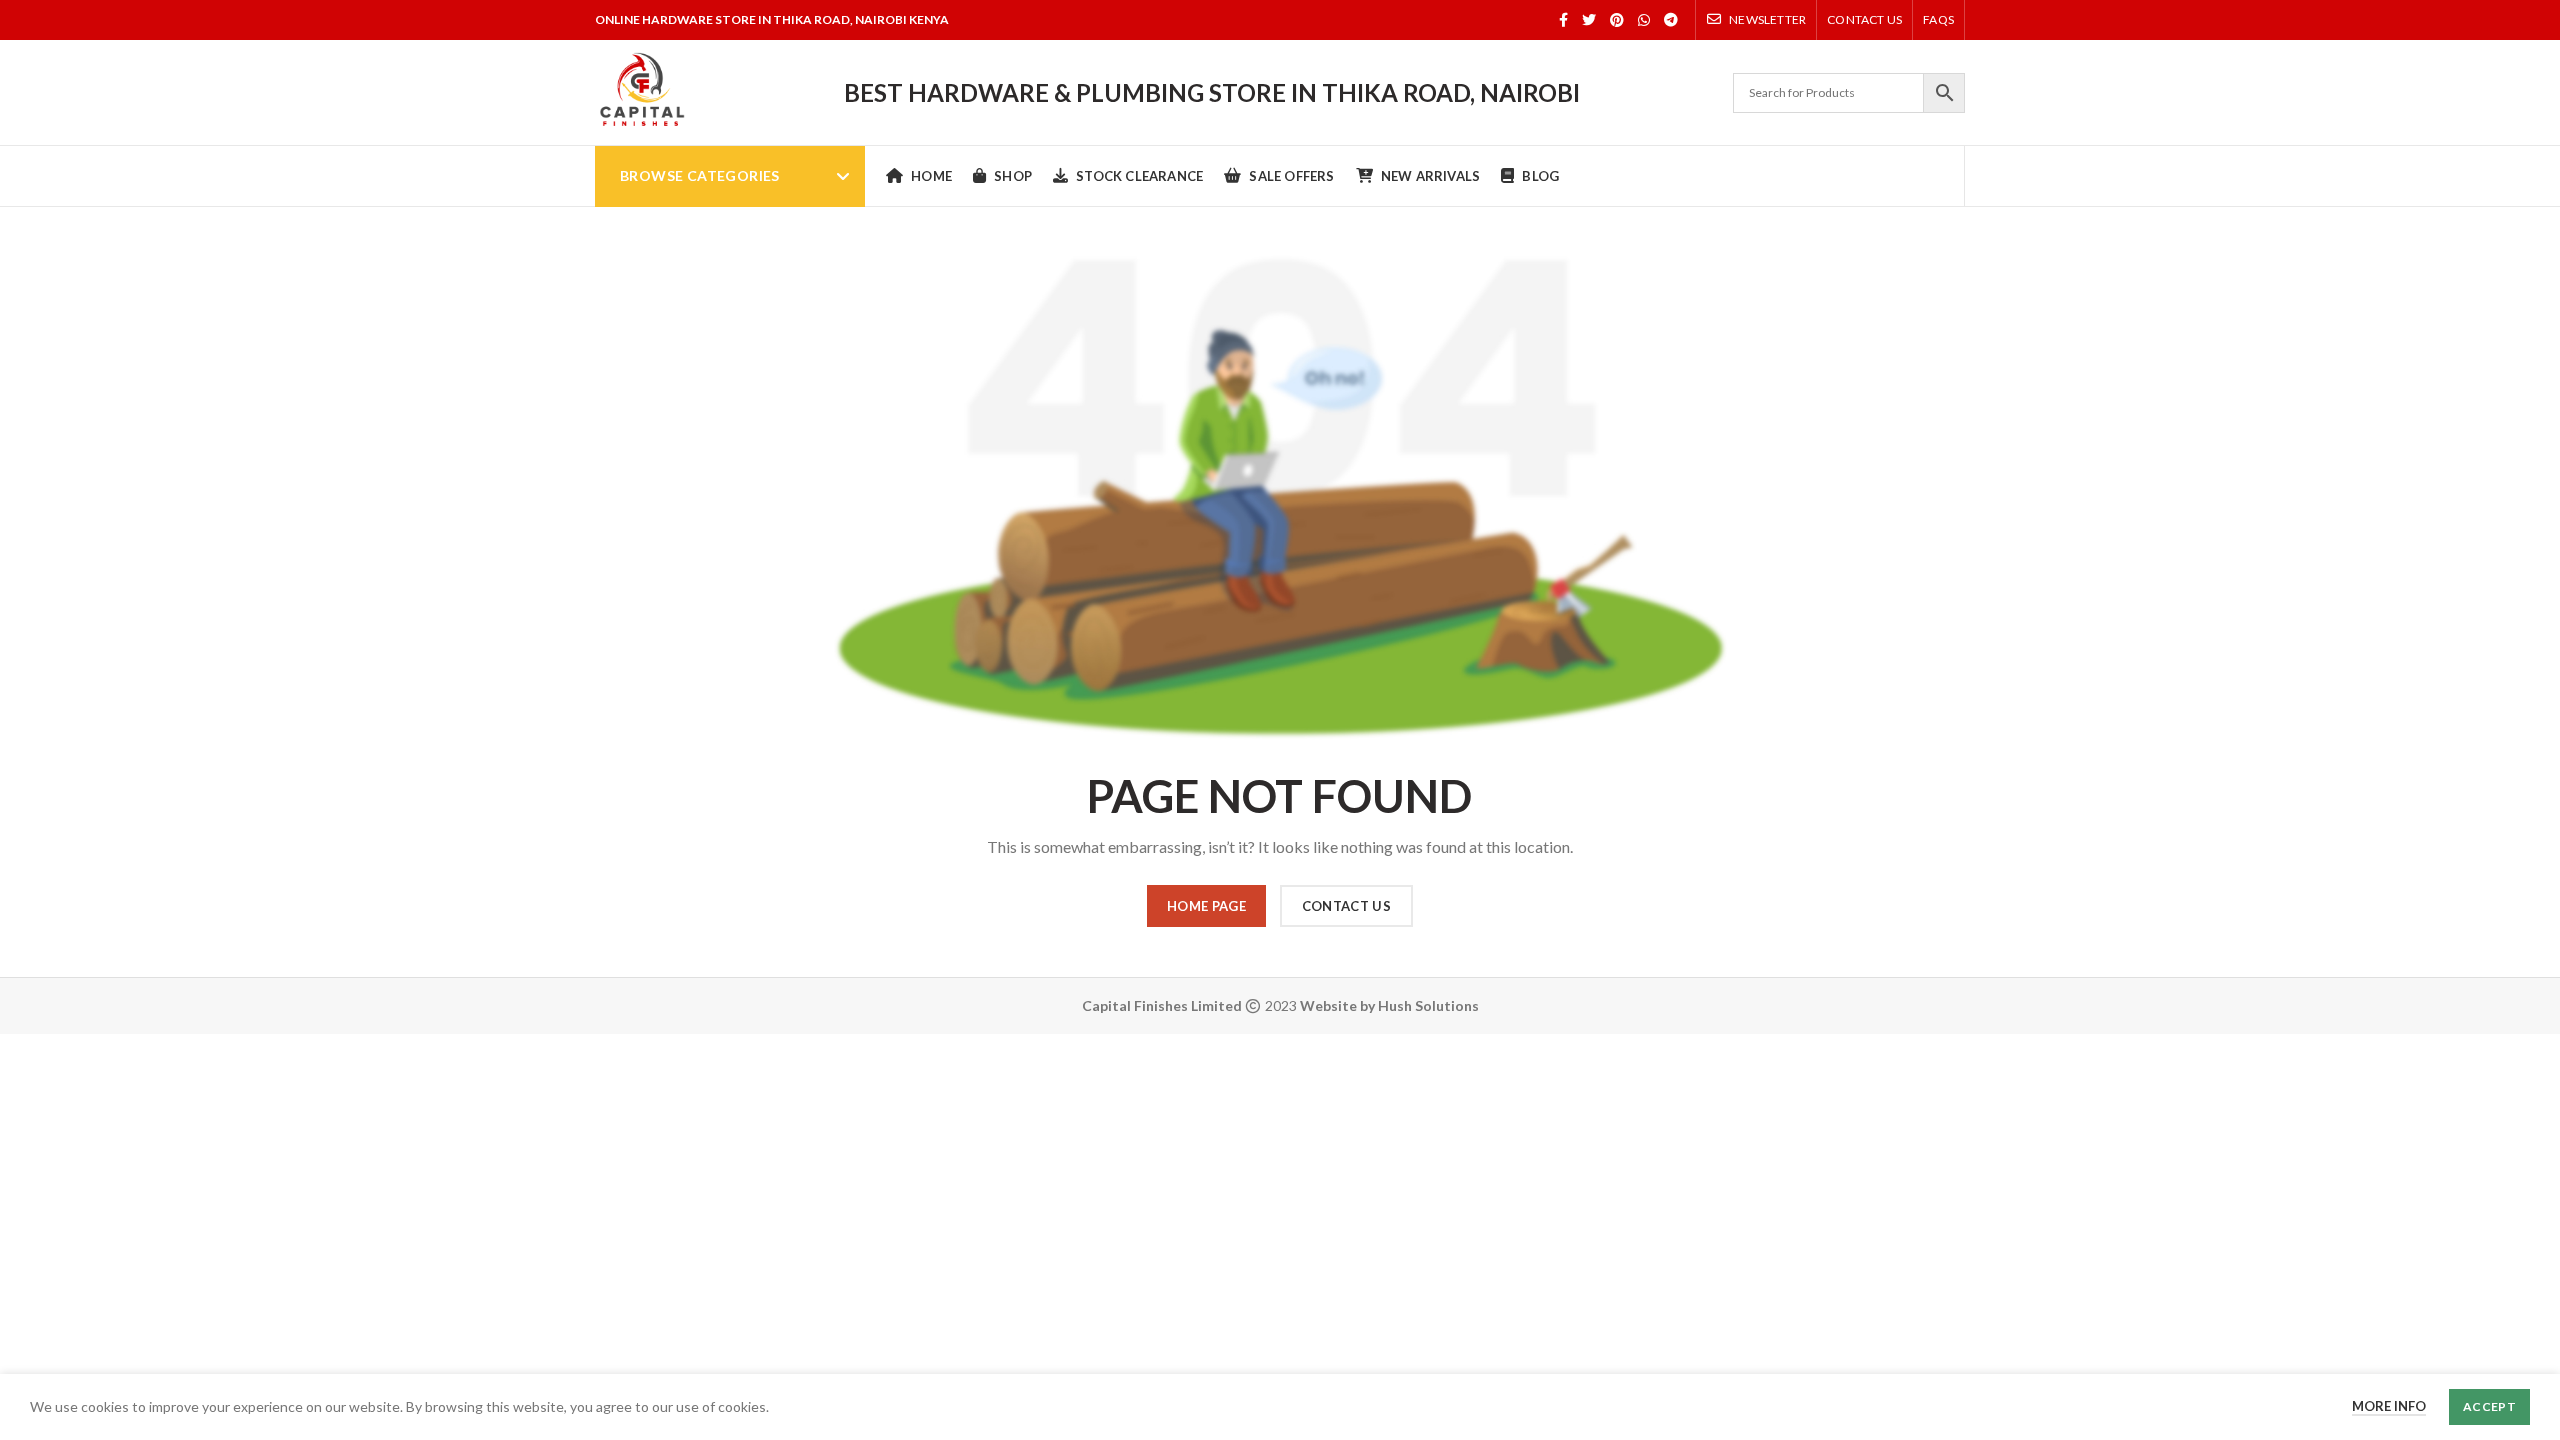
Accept (2489, 1406)
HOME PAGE (1206, 906)
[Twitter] (1589, 20)
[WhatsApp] (1644, 20)
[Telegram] (1671, 20)
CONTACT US (1346, 906)
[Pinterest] (1617, 20)
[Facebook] (1563, 20)
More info (2389, 1406)
